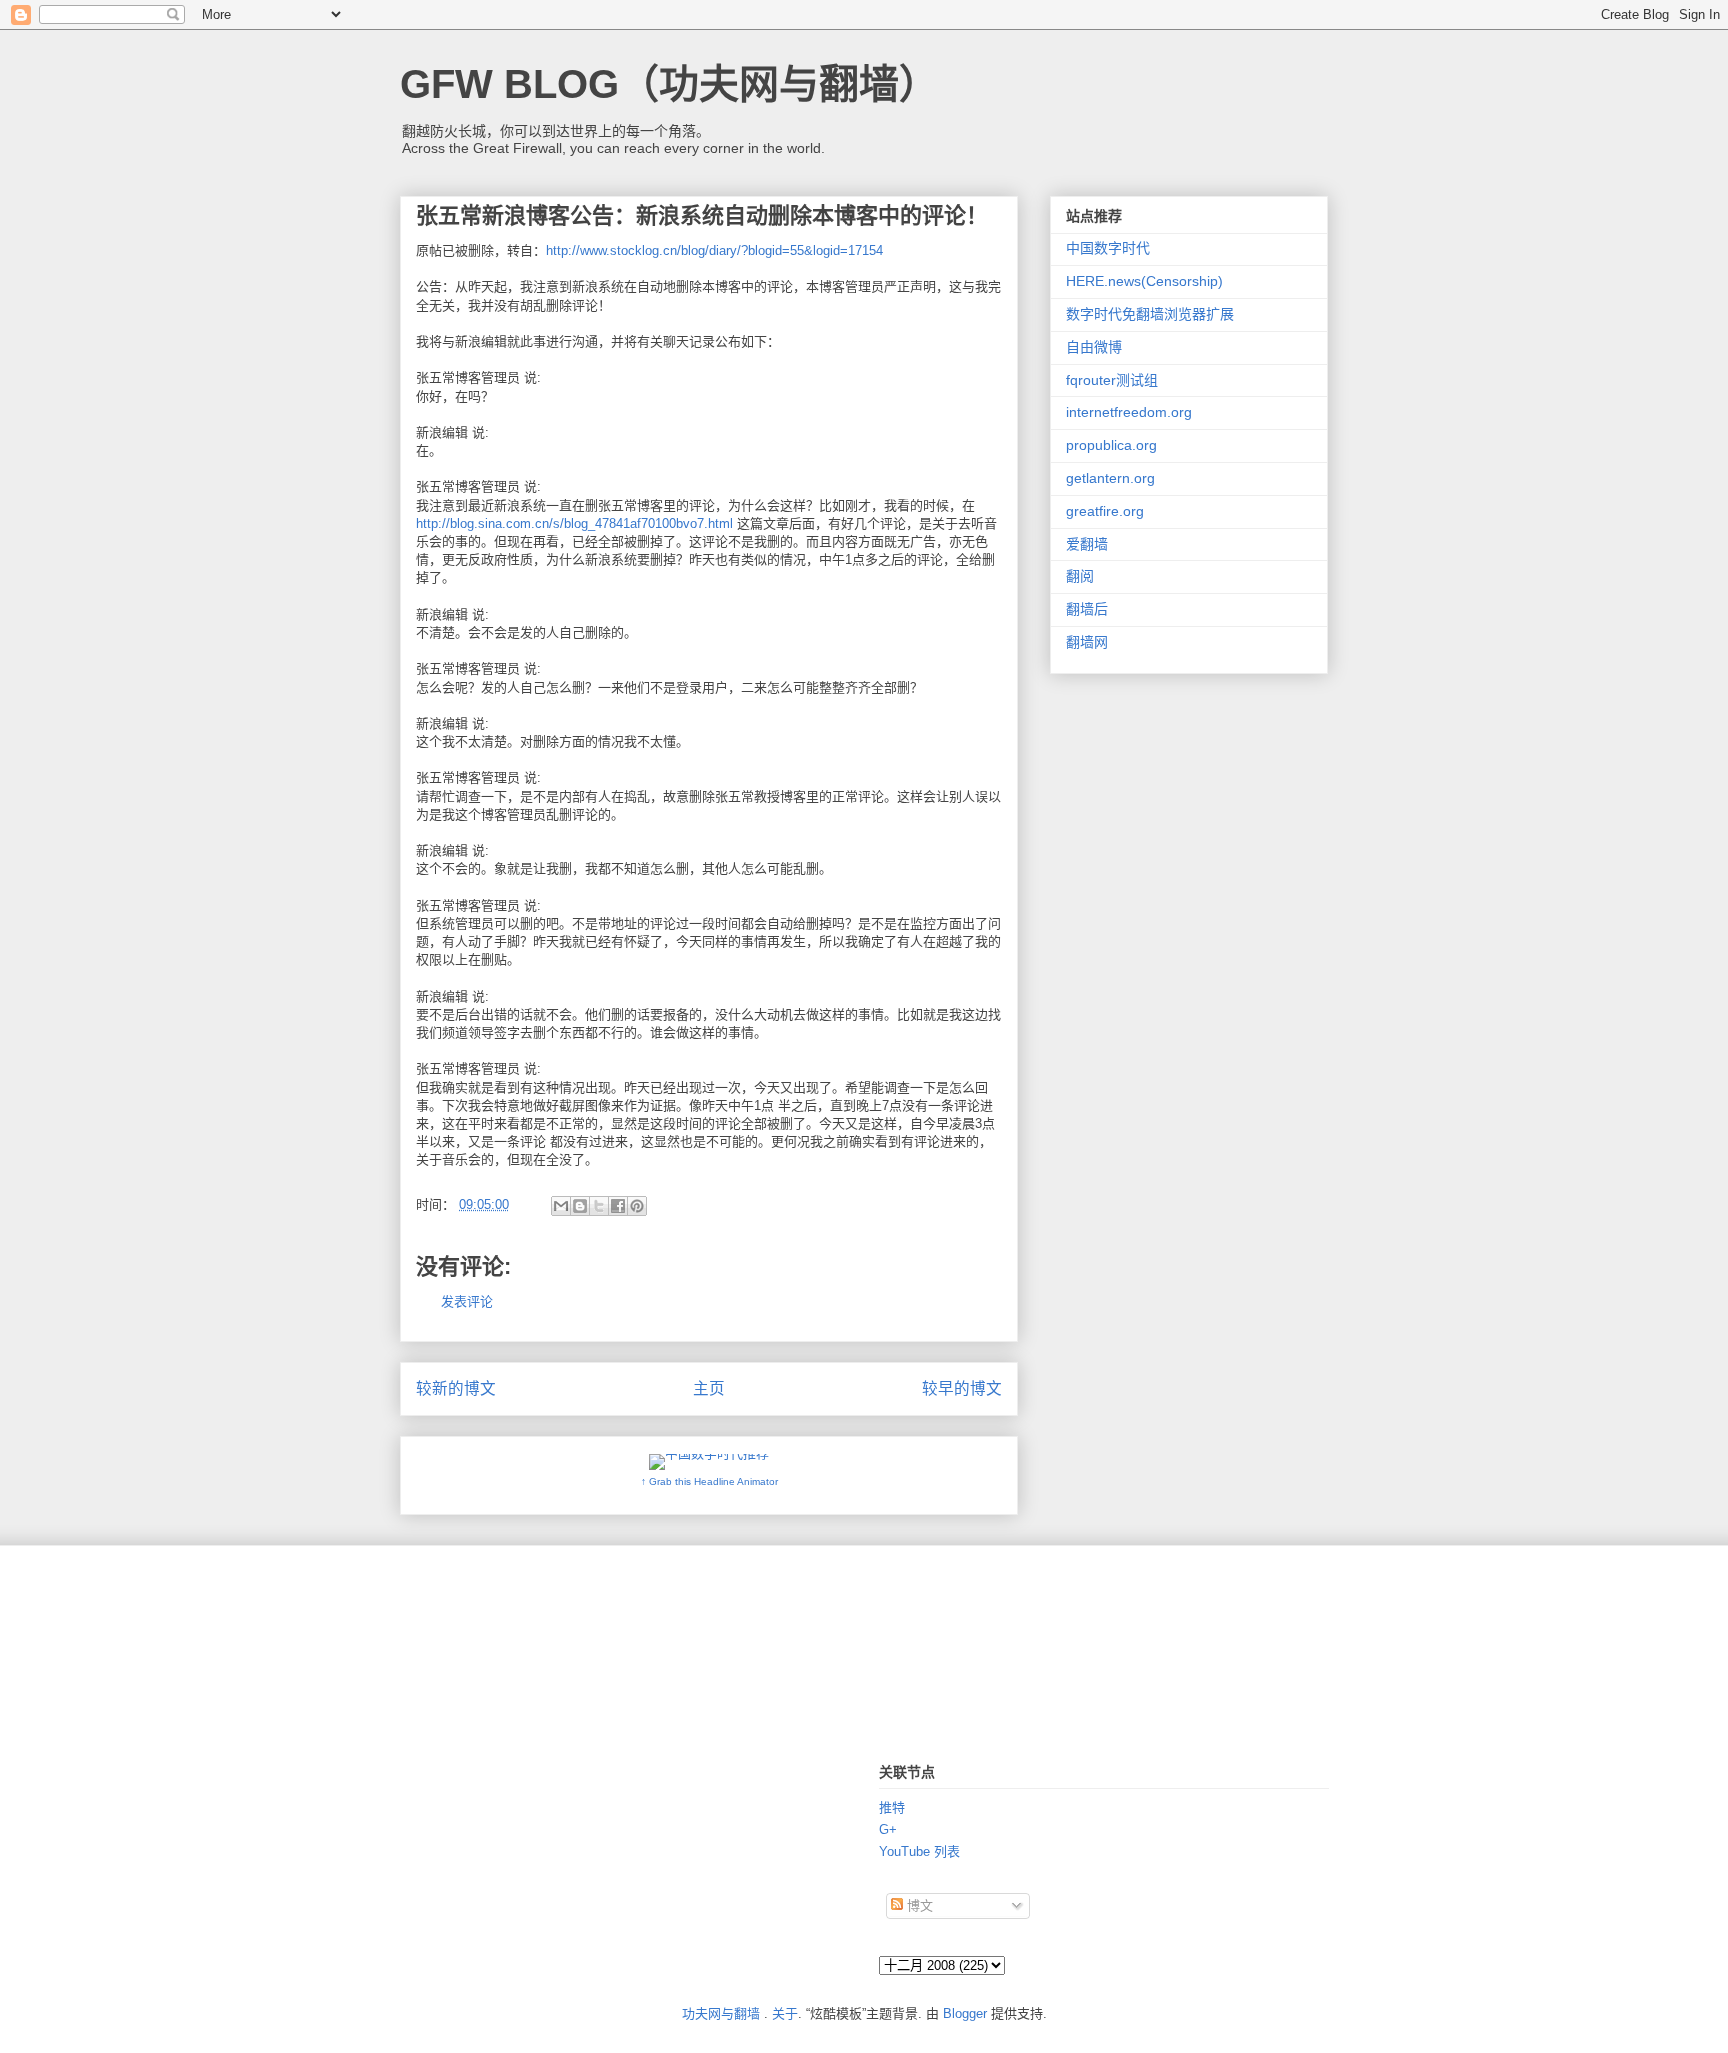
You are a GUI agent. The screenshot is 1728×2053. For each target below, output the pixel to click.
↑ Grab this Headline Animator (709, 1481)
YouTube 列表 (919, 1851)
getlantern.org (1110, 478)
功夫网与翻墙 (721, 2013)
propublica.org (1111, 445)
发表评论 (467, 1301)
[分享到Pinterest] (637, 1206)
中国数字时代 (1108, 248)
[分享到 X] (599, 1206)
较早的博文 (962, 1388)
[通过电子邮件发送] (561, 1206)
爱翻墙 (1087, 544)
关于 (785, 2013)
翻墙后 (1087, 609)
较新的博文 (456, 1388)
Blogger (965, 2013)
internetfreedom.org (1129, 412)
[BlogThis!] (580, 1206)
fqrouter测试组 (1112, 380)
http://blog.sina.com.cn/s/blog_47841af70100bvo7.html (574, 523)
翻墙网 (1087, 642)
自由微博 (1094, 347)
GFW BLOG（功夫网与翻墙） (669, 84)
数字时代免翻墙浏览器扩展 (1150, 314)
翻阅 (1080, 576)
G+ (888, 1829)
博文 (918, 1905)
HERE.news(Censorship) (1144, 281)
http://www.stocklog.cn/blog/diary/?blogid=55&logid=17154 (714, 250)
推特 (892, 1807)
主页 (709, 1388)
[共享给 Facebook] (618, 1206)
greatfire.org (1105, 511)
